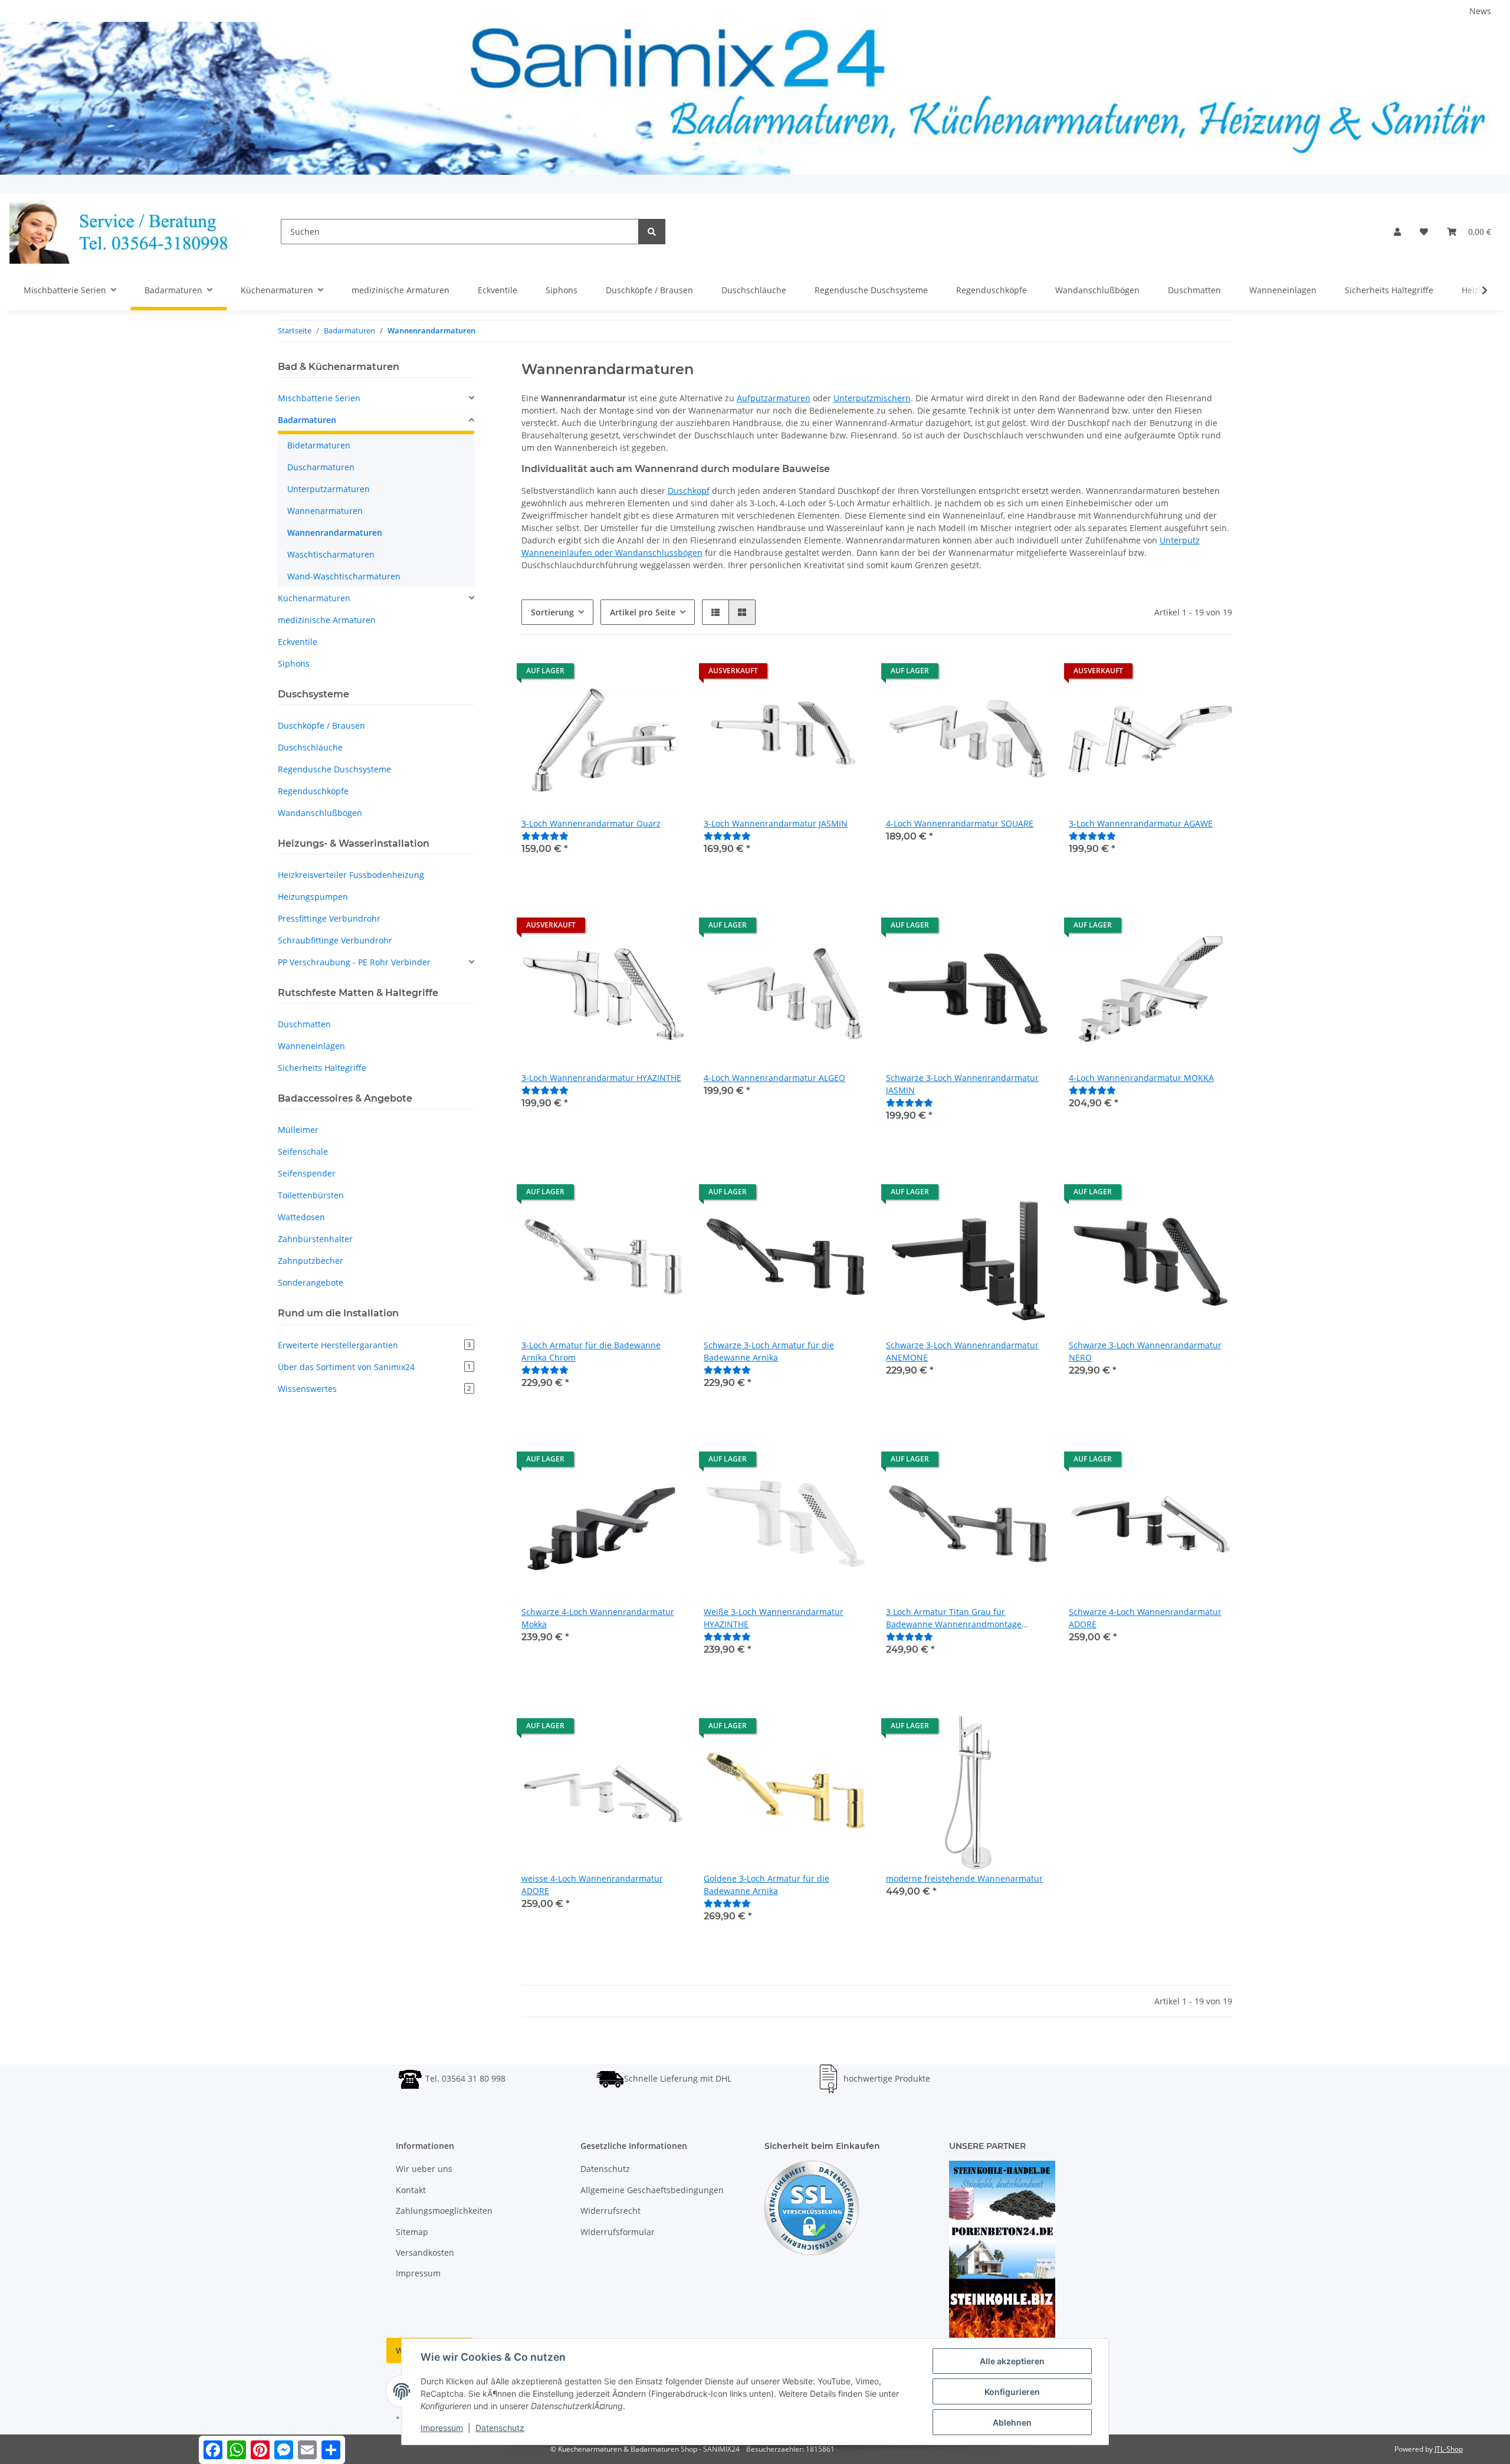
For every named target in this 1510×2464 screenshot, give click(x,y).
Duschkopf (689, 491)
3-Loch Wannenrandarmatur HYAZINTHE (601, 1078)
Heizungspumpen (313, 897)
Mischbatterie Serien (319, 398)
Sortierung (552, 612)
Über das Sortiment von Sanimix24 (374, 1367)
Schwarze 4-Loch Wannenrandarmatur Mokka (598, 1618)
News (1480, 11)
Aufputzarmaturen (774, 398)
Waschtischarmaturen (331, 554)
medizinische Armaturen (327, 620)
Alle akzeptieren (1012, 2361)
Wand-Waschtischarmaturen (344, 576)
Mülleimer (298, 1130)
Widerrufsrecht (610, 2211)
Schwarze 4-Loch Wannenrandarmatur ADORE (1145, 1618)
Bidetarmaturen (319, 445)
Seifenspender (307, 1173)
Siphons (294, 663)
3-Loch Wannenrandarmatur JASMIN (776, 823)
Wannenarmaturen (325, 511)
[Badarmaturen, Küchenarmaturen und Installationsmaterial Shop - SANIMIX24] (126, 232)
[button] (1397, 232)
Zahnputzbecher (311, 1261)
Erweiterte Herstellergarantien (374, 1345)
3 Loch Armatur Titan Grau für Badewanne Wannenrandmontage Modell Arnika (954, 1618)
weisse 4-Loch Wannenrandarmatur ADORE (592, 1885)
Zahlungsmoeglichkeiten (444, 2211)
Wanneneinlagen (311, 1046)
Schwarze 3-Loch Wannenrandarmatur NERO (1145, 1351)
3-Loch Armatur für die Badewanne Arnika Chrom (591, 1351)
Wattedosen (301, 1217)
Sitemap (412, 2232)
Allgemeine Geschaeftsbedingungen (652, 2190)
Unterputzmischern (872, 398)
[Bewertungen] (545, 836)
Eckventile (298, 642)
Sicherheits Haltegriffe (322, 1068)
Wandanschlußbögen (320, 813)
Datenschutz (605, 2169)
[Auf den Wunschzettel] (665, 674)
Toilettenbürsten (311, 1195)
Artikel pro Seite (643, 612)
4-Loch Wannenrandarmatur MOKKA (1141, 1078)
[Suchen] (652, 232)
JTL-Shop (1449, 2449)
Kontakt (411, 2190)
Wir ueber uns (424, 2169)
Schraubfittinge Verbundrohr (335, 940)
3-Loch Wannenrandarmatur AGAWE (1141, 823)
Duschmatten (304, 1024)
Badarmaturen (307, 420)
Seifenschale (303, 1151)
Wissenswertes (374, 1389)
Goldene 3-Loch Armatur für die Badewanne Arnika (767, 1885)
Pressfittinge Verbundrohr (329, 918)
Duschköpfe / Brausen (321, 725)
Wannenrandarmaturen (335, 533)
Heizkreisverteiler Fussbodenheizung (351, 875)
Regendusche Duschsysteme (334, 769)
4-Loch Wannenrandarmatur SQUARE (960, 823)
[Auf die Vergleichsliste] (634, 674)
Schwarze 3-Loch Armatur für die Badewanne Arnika (769, 1351)
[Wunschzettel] (1424, 232)
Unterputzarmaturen (329, 489)
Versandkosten (425, 2252)
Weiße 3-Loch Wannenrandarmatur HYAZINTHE (774, 1618)
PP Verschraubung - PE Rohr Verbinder (354, 962)
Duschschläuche (310, 747)
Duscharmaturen (321, 467)
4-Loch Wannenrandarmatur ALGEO (774, 1078)
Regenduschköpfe (313, 791)
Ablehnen (1012, 2422)
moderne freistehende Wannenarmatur (964, 1878)
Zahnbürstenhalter (315, 1239)
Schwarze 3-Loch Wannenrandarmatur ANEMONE (962, 1351)
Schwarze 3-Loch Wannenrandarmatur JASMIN (962, 1084)
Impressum (418, 2273)
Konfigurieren (1012, 2392)
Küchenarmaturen (314, 598)
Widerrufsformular (618, 2232)
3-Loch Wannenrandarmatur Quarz (591, 823)
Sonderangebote (311, 1282)
